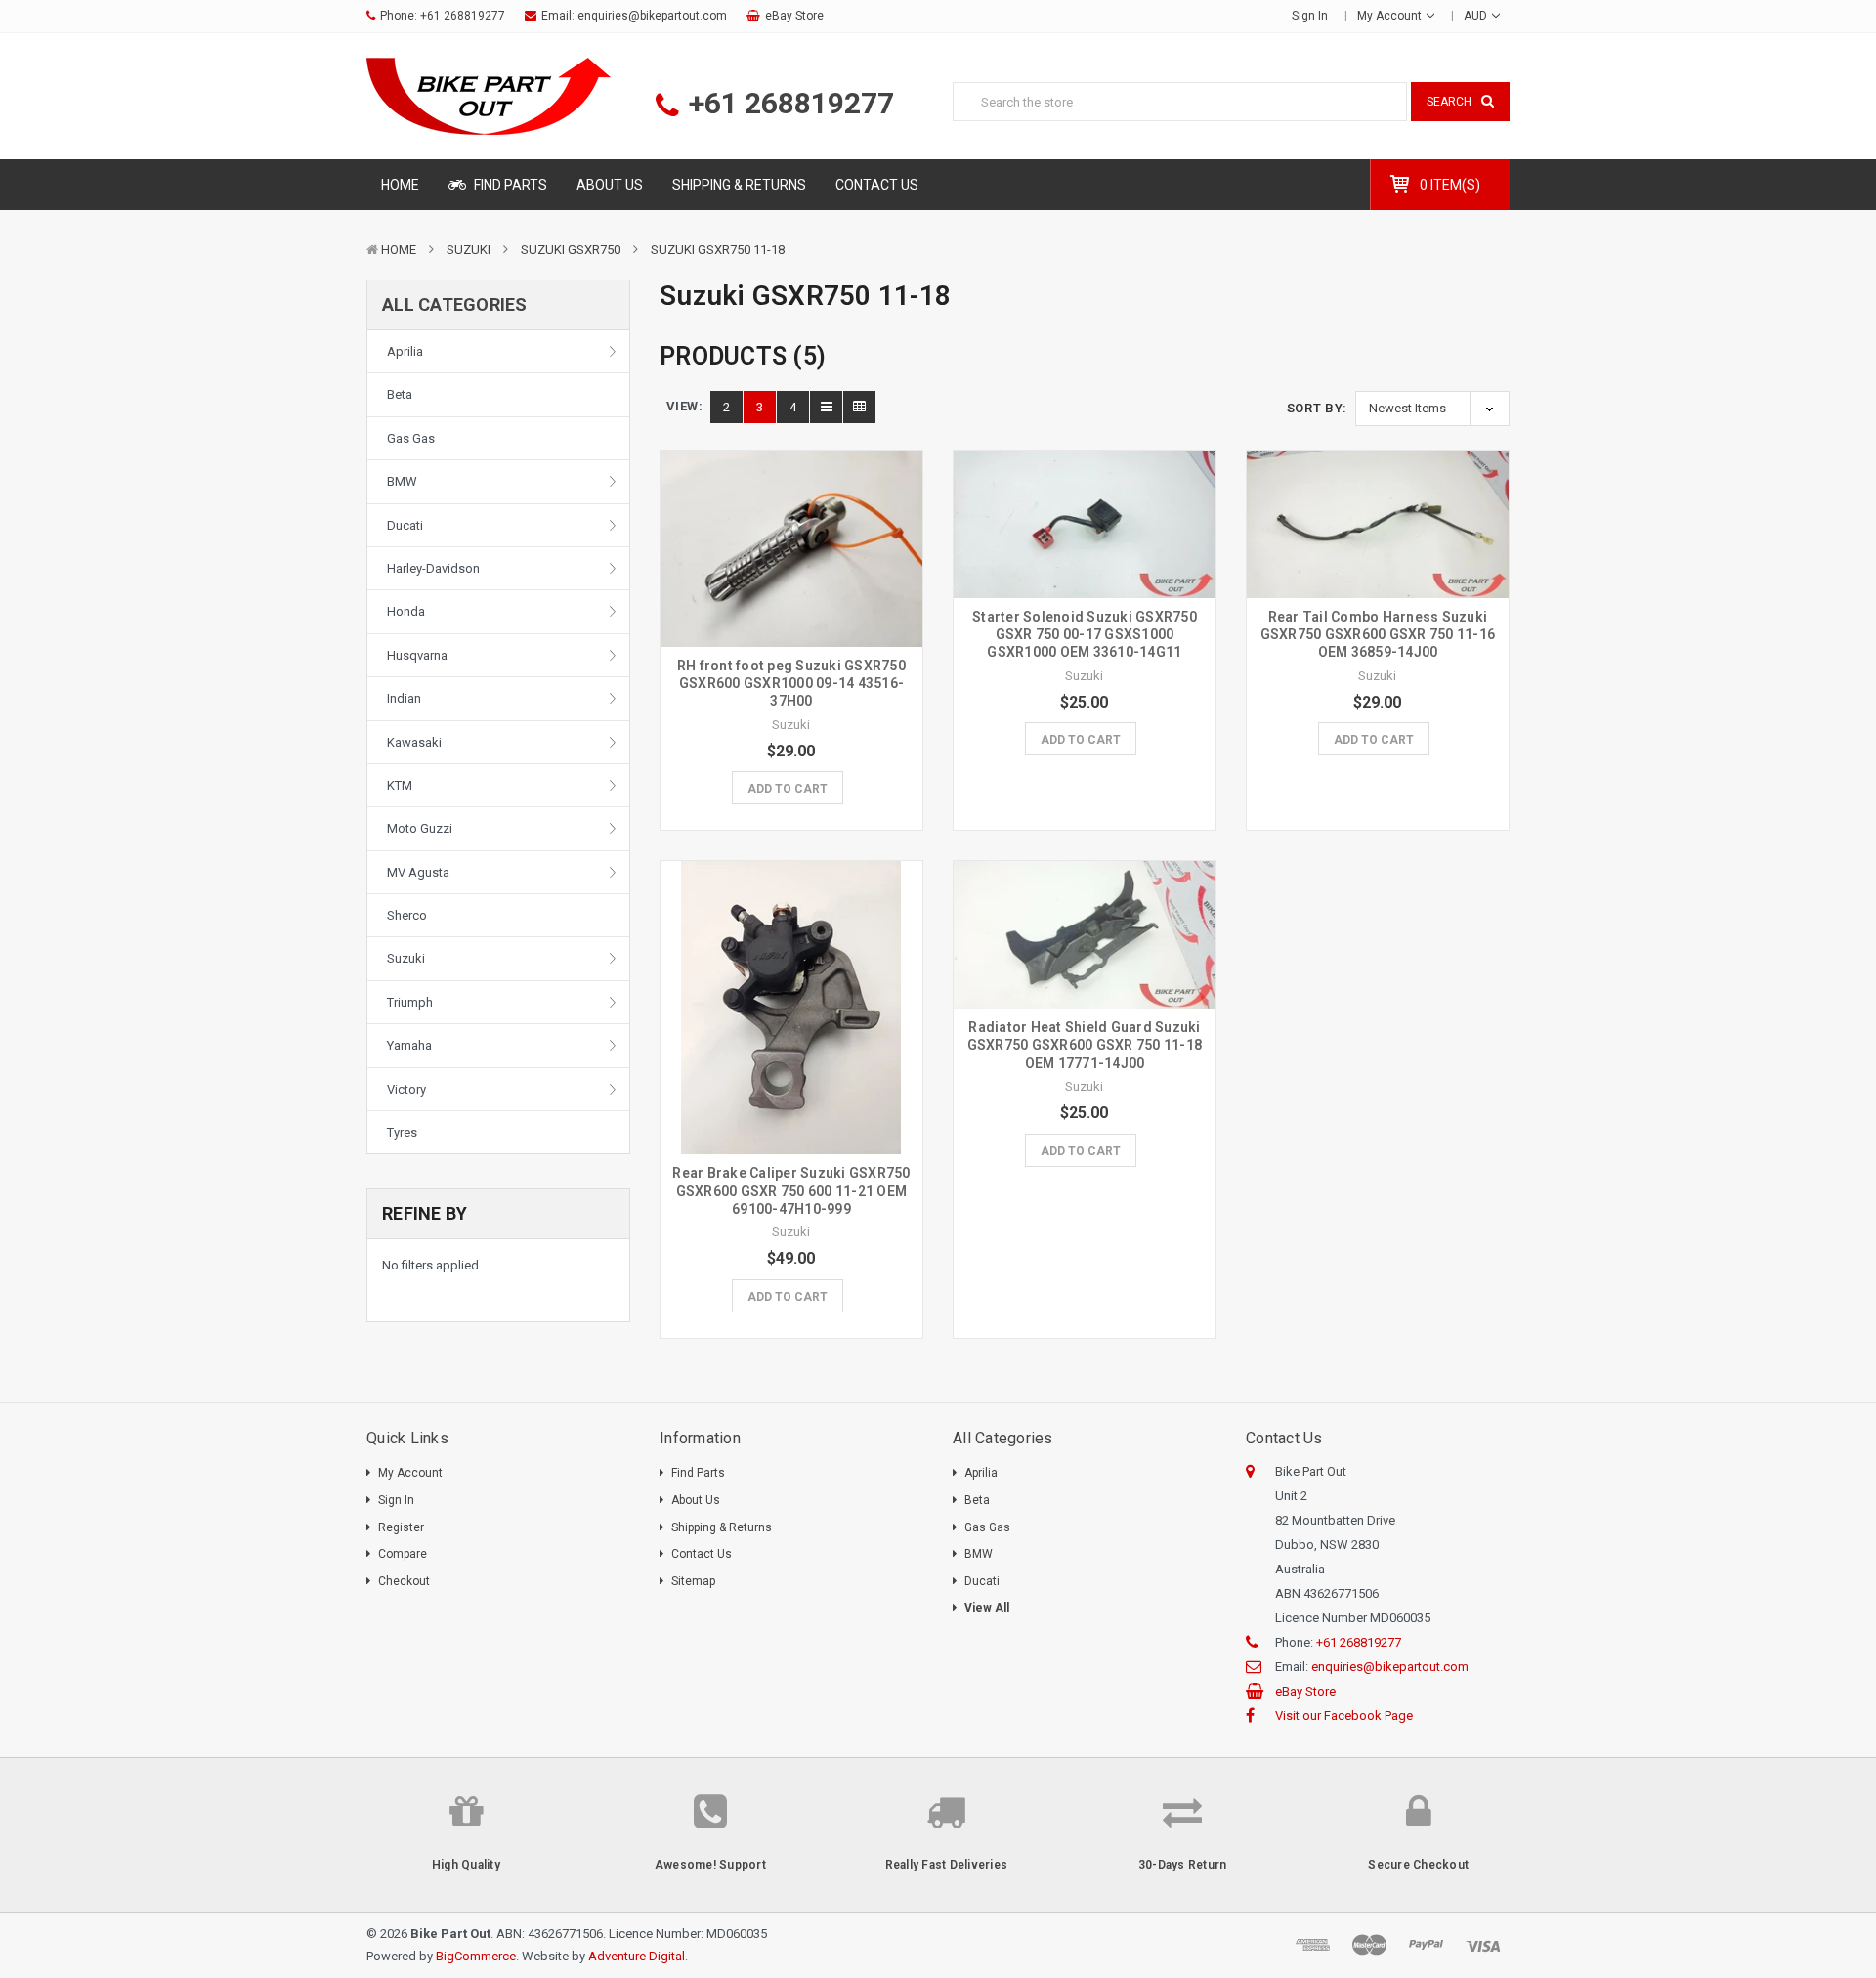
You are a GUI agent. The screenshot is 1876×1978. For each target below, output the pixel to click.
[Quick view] (791, 507)
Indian (404, 698)
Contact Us (877, 185)
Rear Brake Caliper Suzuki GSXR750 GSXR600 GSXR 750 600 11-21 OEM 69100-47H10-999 (791, 1190)
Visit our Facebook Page (1344, 1716)
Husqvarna (417, 655)
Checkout (404, 1581)
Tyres (402, 1132)
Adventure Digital (637, 1956)
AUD (1477, 16)
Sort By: (1317, 408)
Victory (406, 1089)
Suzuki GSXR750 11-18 (718, 250)
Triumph (410, 1002)
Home (400, 185)
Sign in (1310, 16)
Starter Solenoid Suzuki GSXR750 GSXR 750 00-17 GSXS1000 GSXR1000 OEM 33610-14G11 (1085, 634)
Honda (406, 611)
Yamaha (409, 1045)
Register (401, 1527)
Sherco (407, 915)
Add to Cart (788, 789)
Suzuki (469, 250)
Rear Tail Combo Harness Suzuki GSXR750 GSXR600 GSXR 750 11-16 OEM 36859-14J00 (1378, 634)
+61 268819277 (463, 16)
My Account (1391, 16)
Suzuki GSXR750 (571, 250)
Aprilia (405, 351)
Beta (400, 394)
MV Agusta (418, 872)
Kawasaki (414, 742)
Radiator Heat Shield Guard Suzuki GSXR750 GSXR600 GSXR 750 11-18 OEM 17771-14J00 (1085, 1045)
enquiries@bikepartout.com (652, 16)
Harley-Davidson (433, 568)
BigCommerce (476, 1956)
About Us (610, 185)
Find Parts (509, 185)
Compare (403, 1554)
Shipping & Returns (739, 185)
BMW (402, 481)
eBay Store (794, 16)
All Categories (455, 304)
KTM (400, 785)
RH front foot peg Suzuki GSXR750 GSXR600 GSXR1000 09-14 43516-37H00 (791, 683)
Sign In (396, 1500)
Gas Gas (411, 438)
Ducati (405, 525)
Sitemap (693, 1581)
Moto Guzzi (420, 828)
